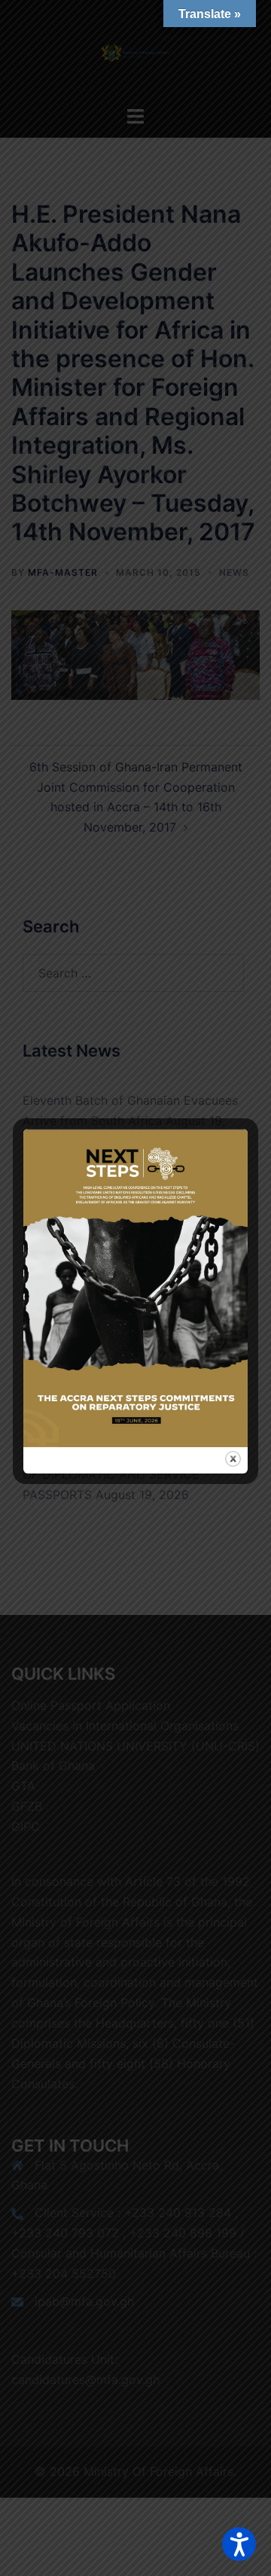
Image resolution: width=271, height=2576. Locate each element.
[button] (239, 2544)
